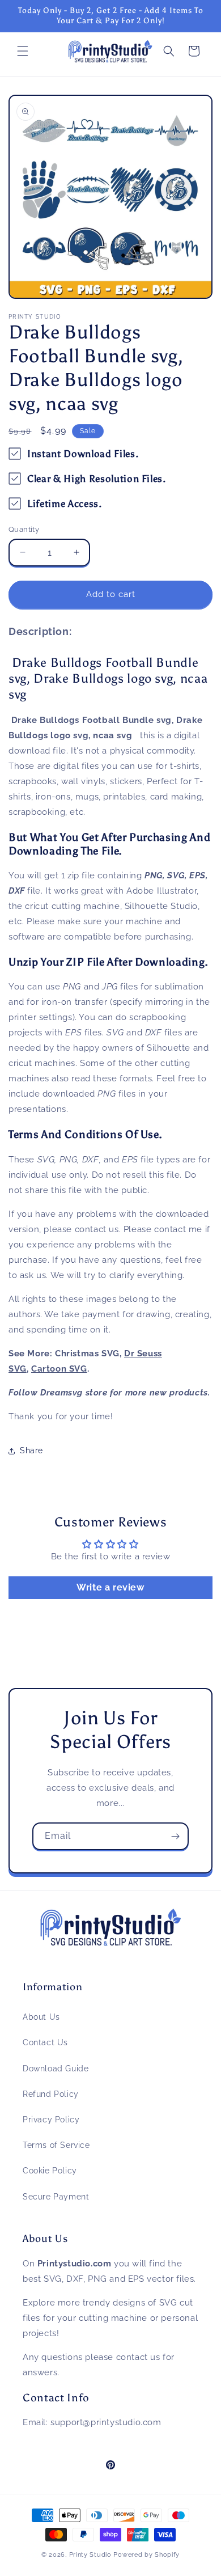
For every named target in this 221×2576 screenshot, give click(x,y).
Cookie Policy (50, 2171)
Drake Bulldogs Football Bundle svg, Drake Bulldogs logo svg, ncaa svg (108, 678)
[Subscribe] (175, 1836)
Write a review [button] (110, 1587)
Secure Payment (56, 2197)
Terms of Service (56, 2145)
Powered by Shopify (146, 2555)
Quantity (24, 529)
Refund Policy (51, 2094)
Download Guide (56, 2069)
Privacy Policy (51, 2120)
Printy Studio (90, 2555)
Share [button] (31, 1450)
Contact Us (45, 2042)
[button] (23, 51)
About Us (41, 2017)
